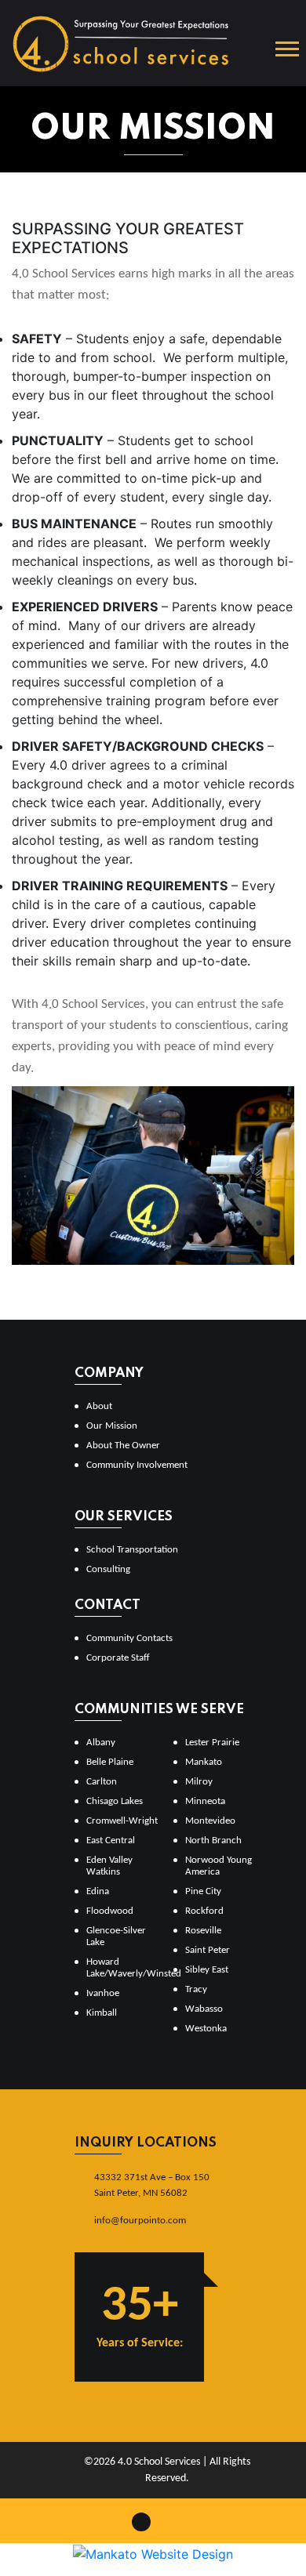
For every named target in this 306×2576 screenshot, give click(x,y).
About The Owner (123, 1446)
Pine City (203, 1891)
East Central (111, 1841)
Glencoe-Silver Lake (116, 1937)
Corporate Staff (118, 1658)
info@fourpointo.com (140, 2221)
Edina (98, 1891)
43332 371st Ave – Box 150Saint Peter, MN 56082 (152, 2185)
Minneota (205, 1801)
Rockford (204, 1911)
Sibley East (207, 1970)
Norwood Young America (219, 1866)
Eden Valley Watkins (109, 1866)
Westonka (206, 2029)
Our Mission (112, 1426)
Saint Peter (208, 1950)
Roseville (203, 1931)
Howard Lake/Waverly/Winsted (124, 1968)
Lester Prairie (212, 1743)
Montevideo (210, 1821)
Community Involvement (137, 1465)
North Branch (213, 1841)
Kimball (102, 2013)
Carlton (102, 1782)
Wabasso (204, 2009)
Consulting (108, 1569)
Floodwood (110, 1911)
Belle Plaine (110, 1762)
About (99, 1406)
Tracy (196, 1989)
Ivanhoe (103, 1993)
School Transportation (132, 1550)
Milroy (199, 1782)
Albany (101, 1743)
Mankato (204, 1762)
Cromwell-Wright (122, 1821)
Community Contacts (129, 1638)
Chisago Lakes (115, 1801)
